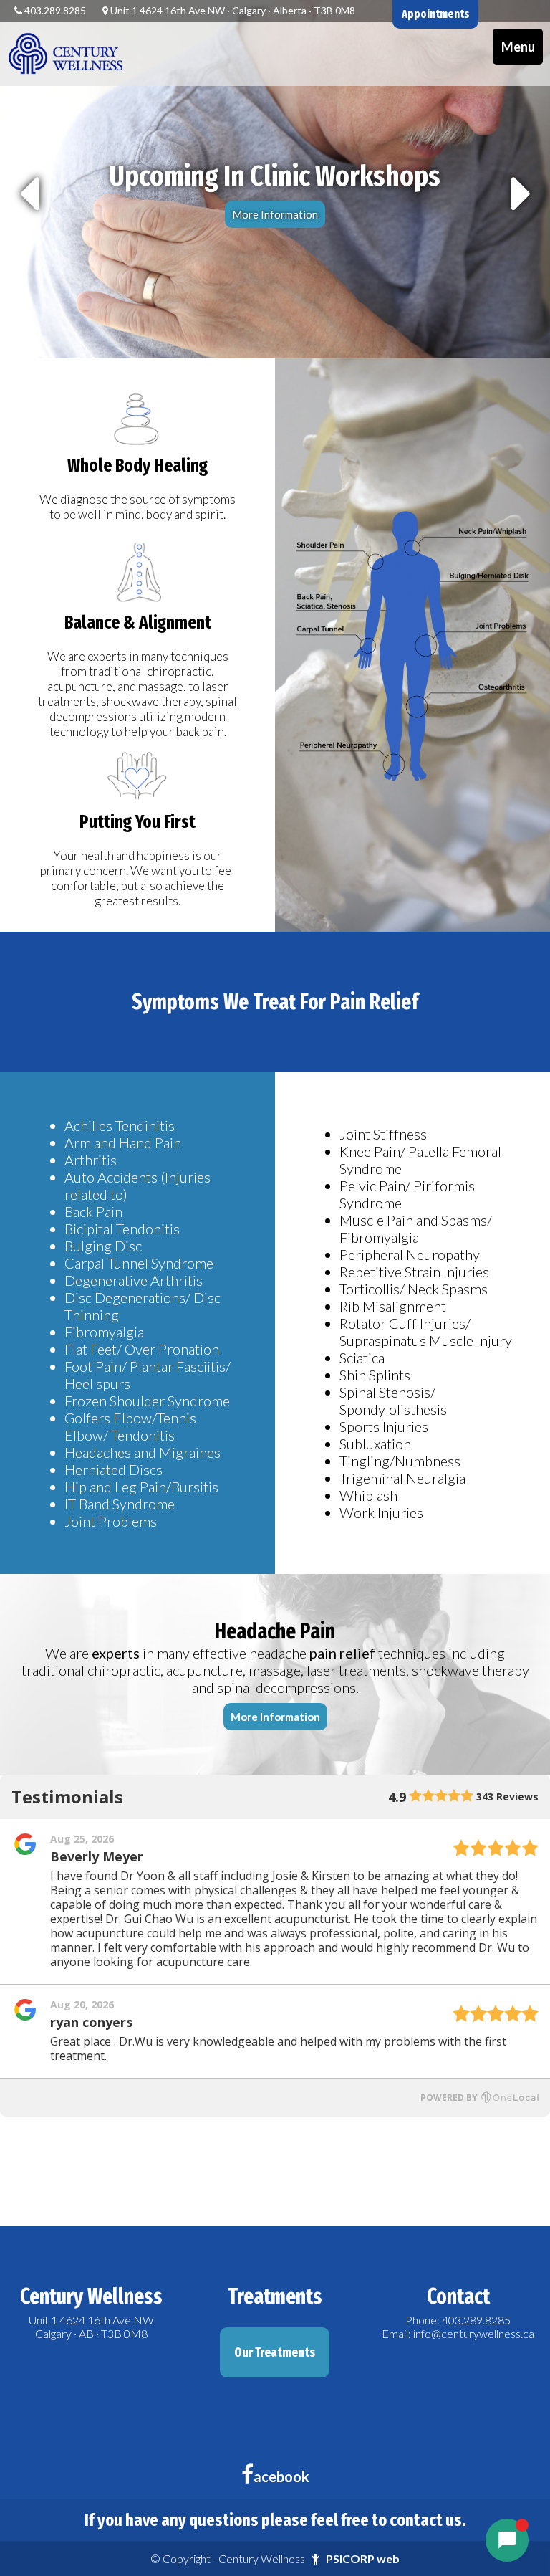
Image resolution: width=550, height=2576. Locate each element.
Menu (518, 47)
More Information (275, 214)
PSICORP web (363, 2558)
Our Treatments (275, 2352)
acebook (281, 2476)
